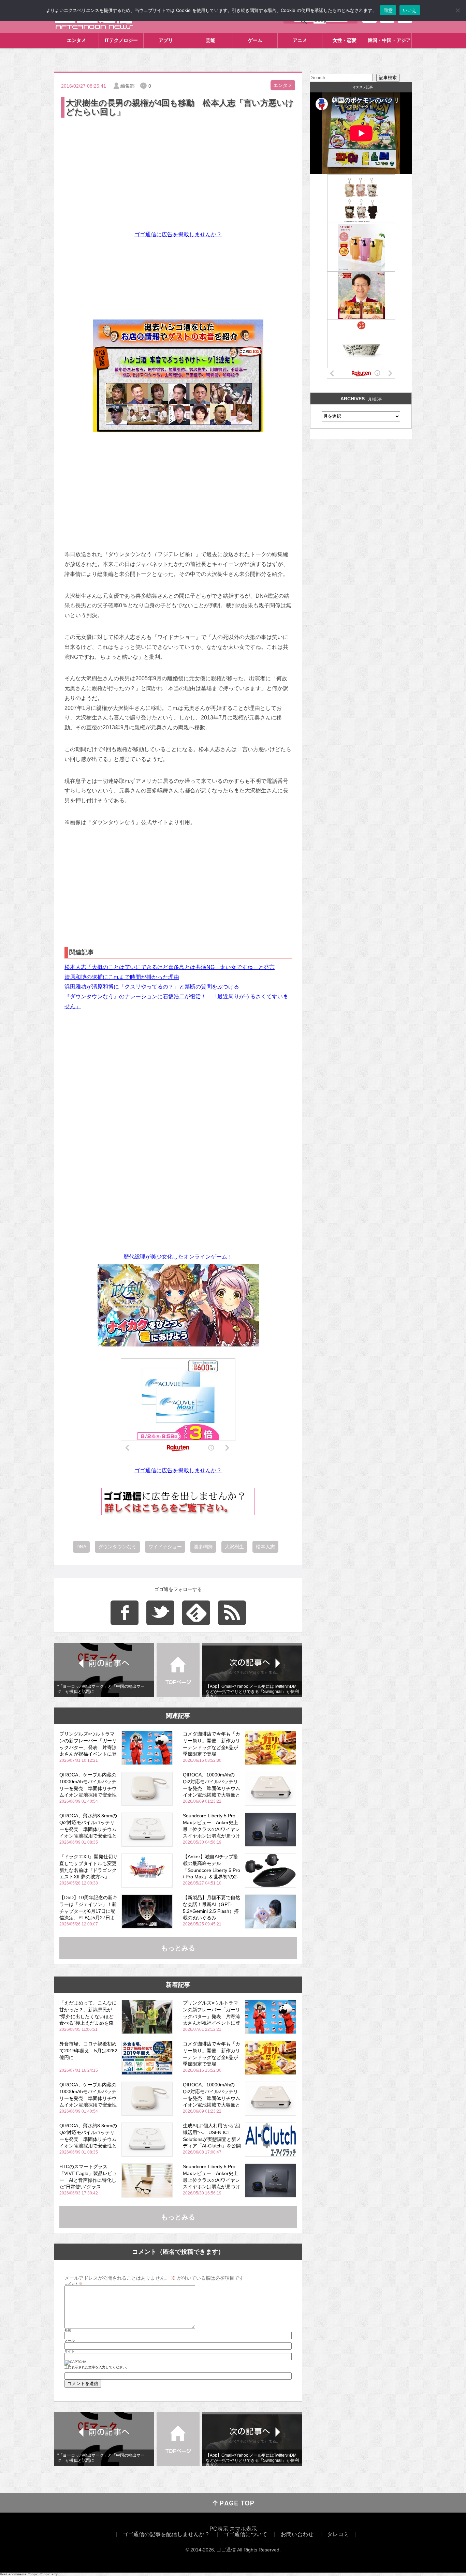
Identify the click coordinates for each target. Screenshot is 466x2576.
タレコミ (338, 2534)
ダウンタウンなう (117, 1547)
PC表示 (219, 2529)
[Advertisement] (178, 170)
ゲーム (255, 40)
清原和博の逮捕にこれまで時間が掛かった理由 (122, 977)
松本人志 (265, 1547)
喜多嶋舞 (203, 1547)
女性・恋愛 (345, 40)
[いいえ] (457, 10)
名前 (68, 2330)
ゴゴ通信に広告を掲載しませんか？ (178, 234)
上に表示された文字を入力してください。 (97, 2367)
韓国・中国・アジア (389, 40)
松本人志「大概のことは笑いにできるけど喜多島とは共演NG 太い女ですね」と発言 (170, 967)
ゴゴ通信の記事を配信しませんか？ (166, 2534)
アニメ (300, 40)
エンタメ (76, 40)
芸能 (210, 40)
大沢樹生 (234, 1547)
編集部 (128, 86)
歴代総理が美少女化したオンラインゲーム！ (178, 1257)
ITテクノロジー (121, 40)
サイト (70, 2351)
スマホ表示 (243, 2529)
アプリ (166, 40)
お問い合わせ (297, 2534)
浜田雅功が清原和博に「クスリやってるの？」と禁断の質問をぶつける (152, 987)
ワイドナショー (165, 1547)
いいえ (410, 10)
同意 (388, 10)
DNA (81, 1547)
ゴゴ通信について (245, 2534)
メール (70, 2341)
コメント (74, 2284)
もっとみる (178, 1948)
